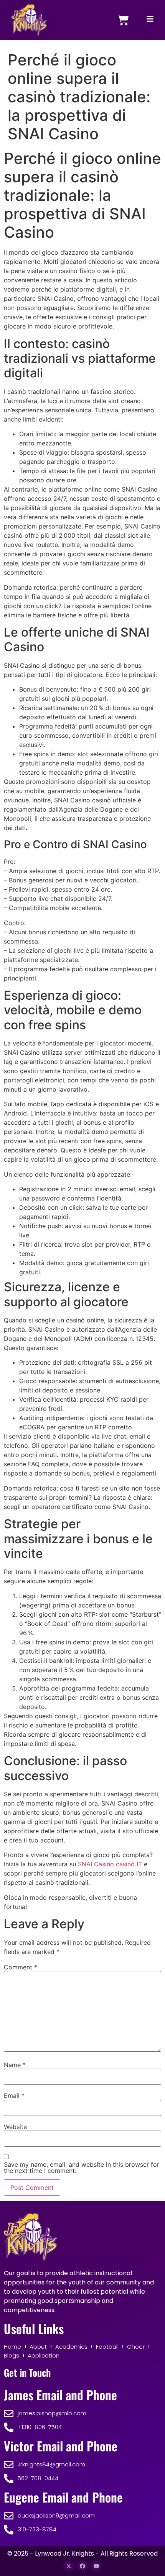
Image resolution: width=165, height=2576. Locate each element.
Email (14, 2096)
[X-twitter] (69, 2566)
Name (15, 2065)
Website (15, 2127)
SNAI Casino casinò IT (110, 1864)
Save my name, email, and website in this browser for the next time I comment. (82, 2168)
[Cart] (123, 20)
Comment (21, 1967)
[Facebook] (82, 2566)
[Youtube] (96, 2566)
